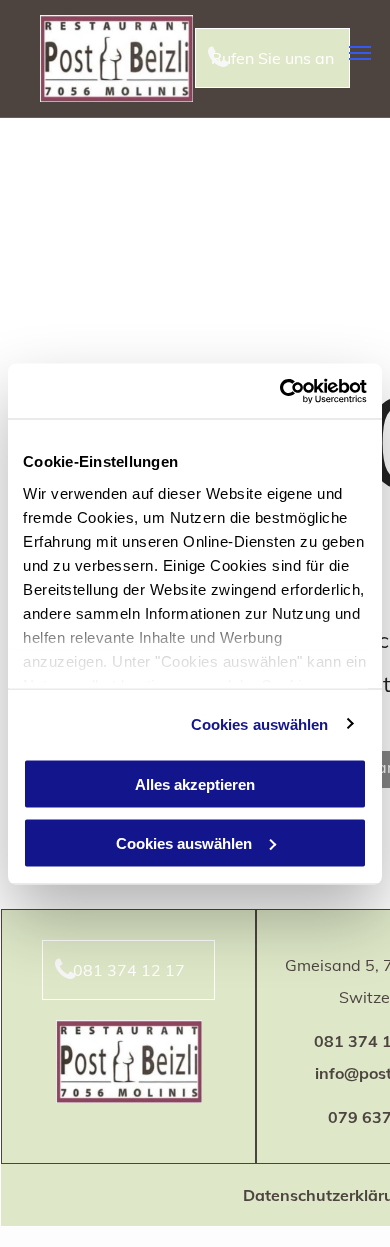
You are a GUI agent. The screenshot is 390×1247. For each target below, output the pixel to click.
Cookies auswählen (260, 723)
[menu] (360, 53)
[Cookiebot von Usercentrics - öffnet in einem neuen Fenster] (280, 391)
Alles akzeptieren (195, 784)
